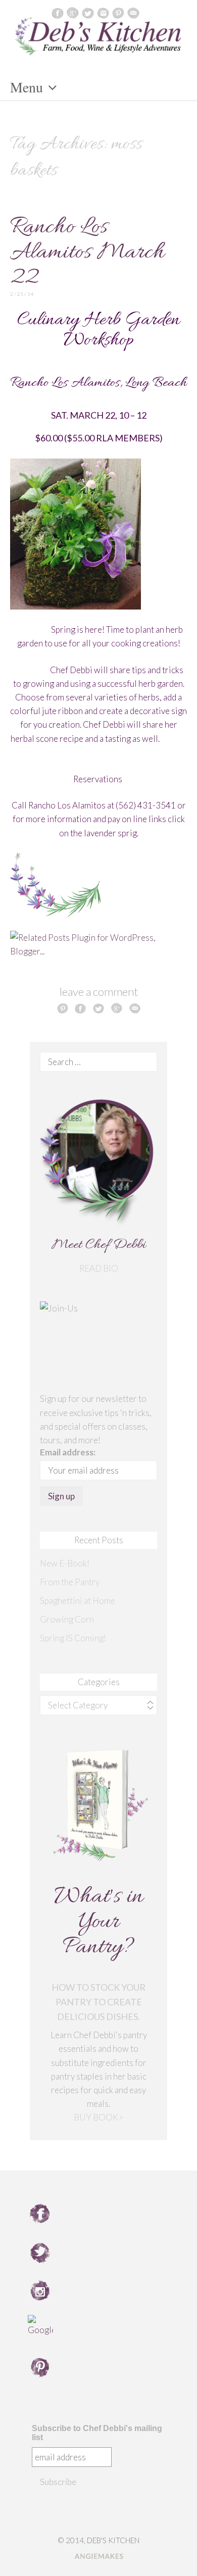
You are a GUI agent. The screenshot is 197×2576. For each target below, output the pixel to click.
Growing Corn (67, 1619)
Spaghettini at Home (78, 1601)
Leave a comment (99, 992)
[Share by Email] (135, 1008)
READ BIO (99, 1268)
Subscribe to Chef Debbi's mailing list (97, 2433)
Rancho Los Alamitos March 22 (87, 253)
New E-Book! (65, 1563)
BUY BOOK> (98, 2117)
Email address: (68, 1452)
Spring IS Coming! (73, 1638)
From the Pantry (70, 1582)
